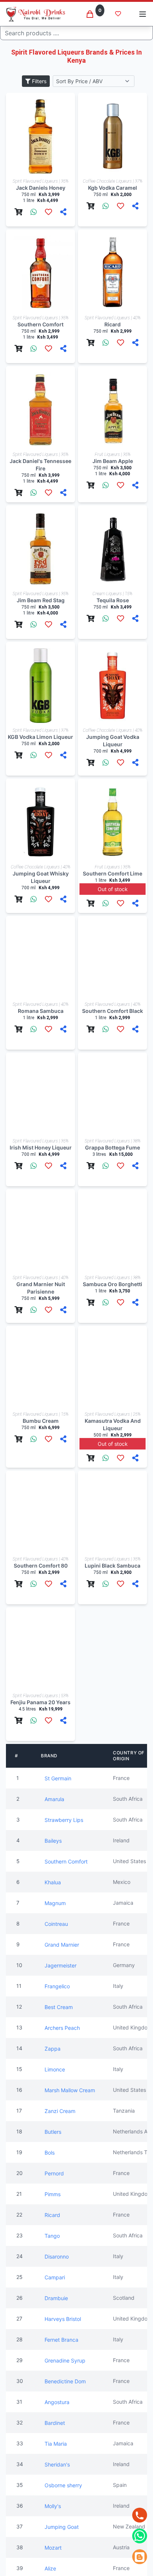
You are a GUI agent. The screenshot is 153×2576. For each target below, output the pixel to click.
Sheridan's (57, 2464)
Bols (50, 2153)
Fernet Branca (61, 2340)
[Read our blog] (140, 2557)
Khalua (53, 1882)
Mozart (53, 2548)
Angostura (57, 2402)
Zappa (53, 2049)
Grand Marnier (62, 1945)
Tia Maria (56, 2444)
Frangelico (57, 1986)
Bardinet (55, 2423)
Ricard (52, 2215)
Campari (55, 2277)
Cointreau (56, 1924)
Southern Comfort (66, 1861)
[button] (143, 14)
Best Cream (59, 2007)
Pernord (54, 2173)
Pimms (53, 2194)
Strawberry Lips (64, 1820)
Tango (52, 2236)
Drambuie (56, 2298)
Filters (38, 81)
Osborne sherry (63, 2485)
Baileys (53, 1841)
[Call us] (140, 2515)
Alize (50, 2568)
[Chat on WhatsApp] (140, 2536)
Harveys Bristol (63, 2319)
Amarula (54, 1799)
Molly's (53, 2506)
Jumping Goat (62, 2527)
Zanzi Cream (60, 2111)
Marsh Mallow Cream (70, 2090)
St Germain (58, 1778)
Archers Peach (62, 2028)
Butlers (53, 2132)
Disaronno (57, 2257)
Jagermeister (61, 1965)
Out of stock (113, 889)
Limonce (55, 2069)
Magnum (55, 1903)
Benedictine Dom (65, 2381)
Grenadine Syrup (65, 2360)
